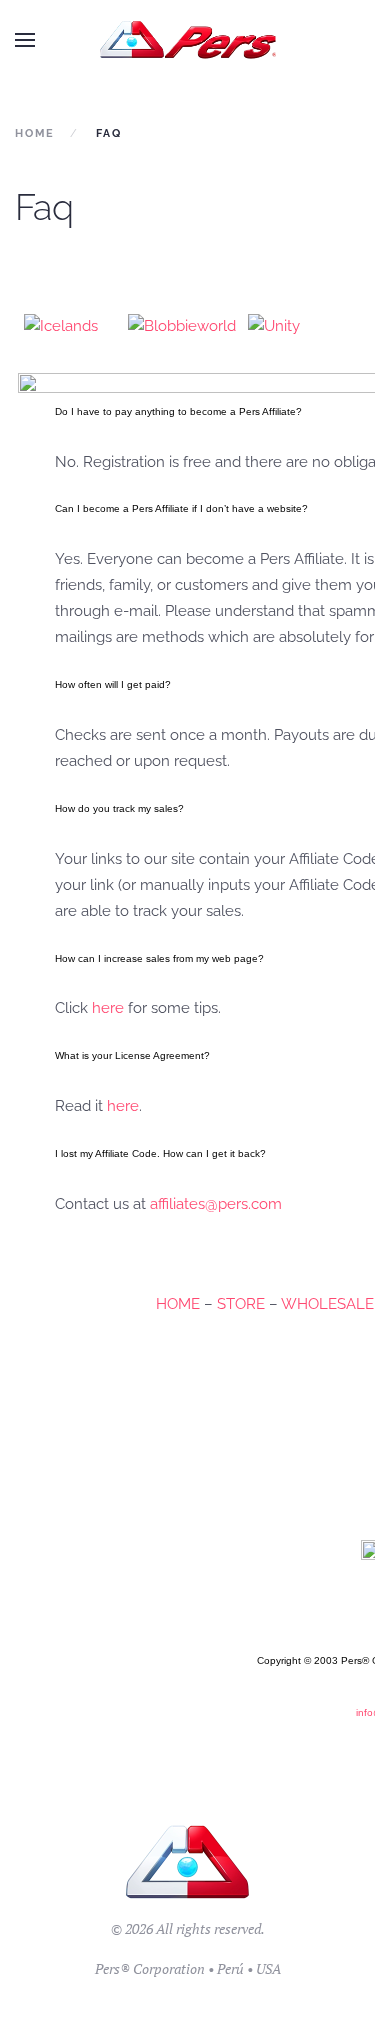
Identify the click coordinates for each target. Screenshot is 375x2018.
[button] (25, 40)
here (108, 1008)
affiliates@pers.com (216, 1204)
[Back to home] (187, 40)
